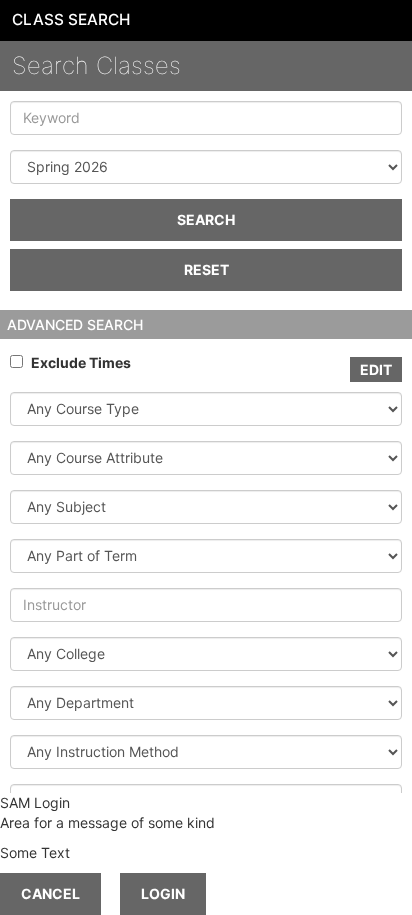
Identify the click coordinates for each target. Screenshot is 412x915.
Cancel (50, 893)
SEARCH (206, 219)
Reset (206, 269)
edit (376, 369)
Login (163, 893)
